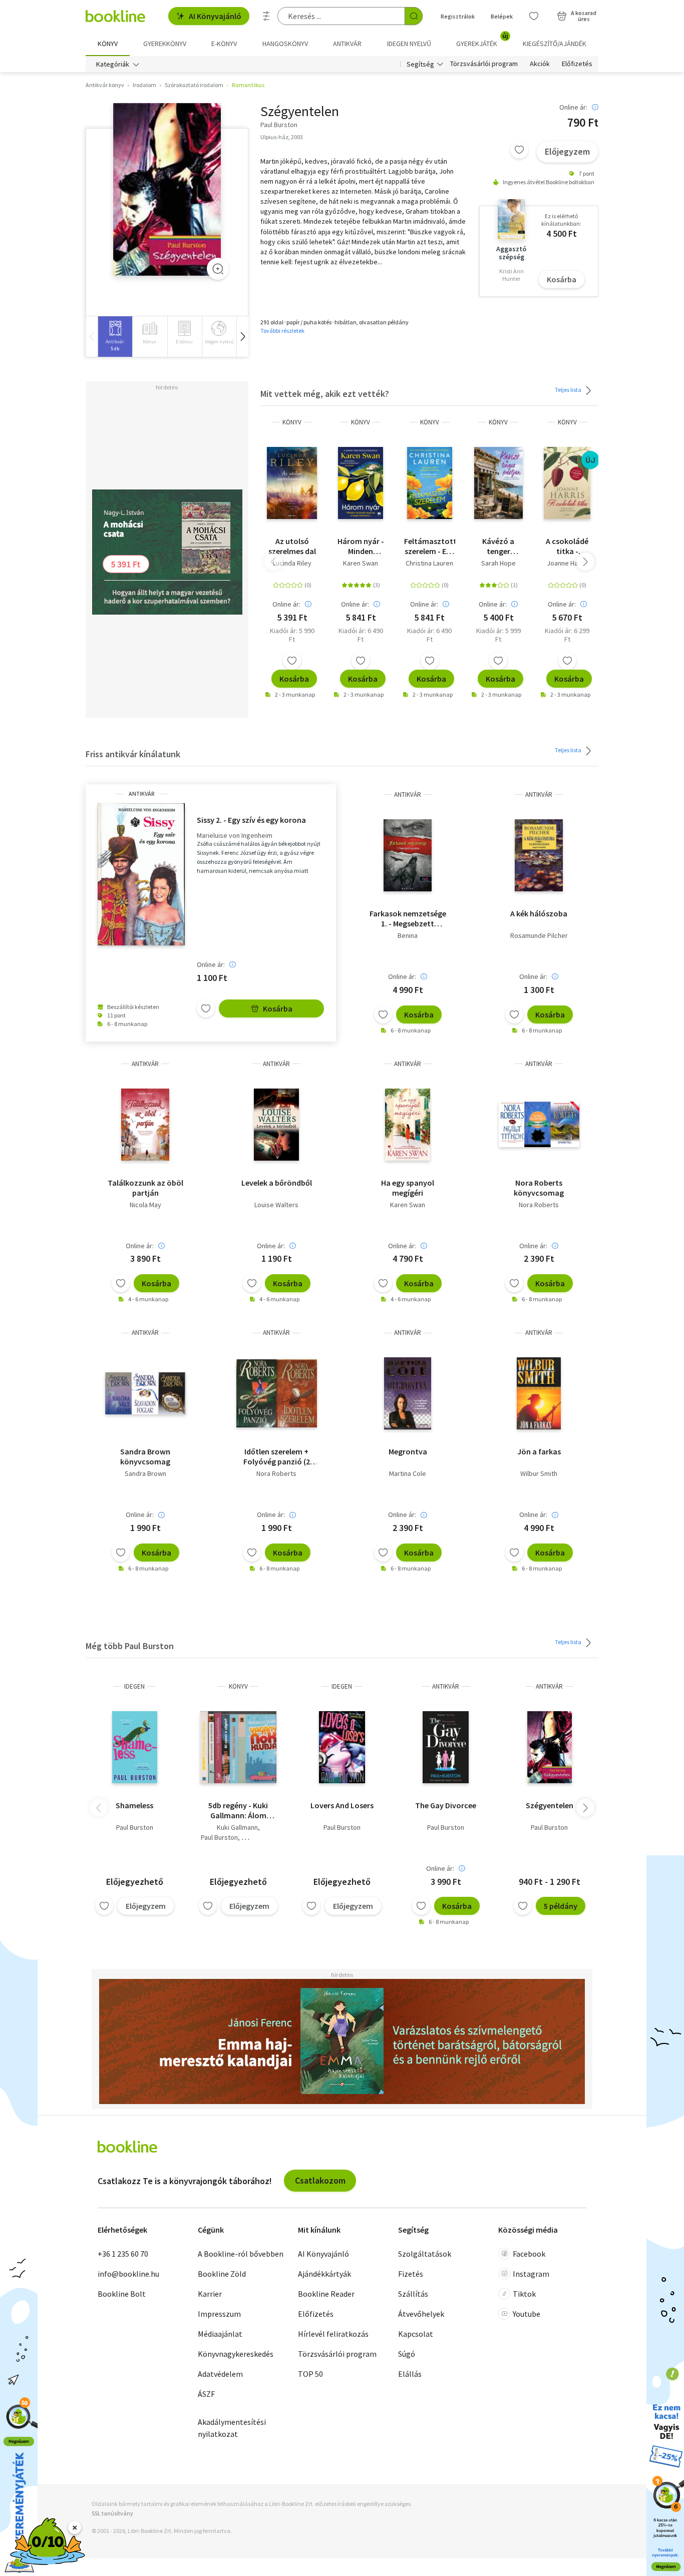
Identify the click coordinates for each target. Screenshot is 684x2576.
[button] (242, 337)
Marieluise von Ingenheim (235, 836)
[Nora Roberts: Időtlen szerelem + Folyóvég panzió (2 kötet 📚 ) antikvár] (277, 1393)
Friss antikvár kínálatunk (133, 754)
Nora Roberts (539, 1205)
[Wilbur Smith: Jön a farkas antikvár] (539, 1393)
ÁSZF (206, 2394)
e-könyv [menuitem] (224, 44)
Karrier (210, 2294)
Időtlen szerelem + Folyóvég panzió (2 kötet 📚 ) (277, 1456)
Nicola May (145, 1205)
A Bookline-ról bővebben (241, 2254)
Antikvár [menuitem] (347, 44)
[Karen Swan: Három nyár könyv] (361, 483)
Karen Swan (361, 563)
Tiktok (524, 2294)
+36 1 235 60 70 (123, 2254)
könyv (292, 422)
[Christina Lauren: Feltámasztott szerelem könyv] (430, 483)
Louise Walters (276, 1205)
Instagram (531, 2274)
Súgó (407, 2354)
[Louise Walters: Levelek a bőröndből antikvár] (276, 1125)
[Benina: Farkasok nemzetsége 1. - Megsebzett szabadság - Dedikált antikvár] (408, 855)
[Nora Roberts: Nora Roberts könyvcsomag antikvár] (539, 1125)
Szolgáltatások (425, 2254)
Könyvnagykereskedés (236, 2354)
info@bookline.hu (128, 2274)
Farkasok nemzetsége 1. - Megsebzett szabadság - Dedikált (408, 918)
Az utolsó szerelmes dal (292, 546)
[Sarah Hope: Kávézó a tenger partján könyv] (498, 483)
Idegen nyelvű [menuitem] (409, 44)
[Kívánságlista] (534, 16)
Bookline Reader (326, 2294)
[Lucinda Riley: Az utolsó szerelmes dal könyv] (292, 483)
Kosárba (562, 279)
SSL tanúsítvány (112, 2513)
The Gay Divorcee (446, 1805)
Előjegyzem (567, 151)
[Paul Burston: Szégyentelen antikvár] (167, 189)
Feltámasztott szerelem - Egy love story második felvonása (429, 546)
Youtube (527, 2314)
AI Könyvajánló (215, 16)
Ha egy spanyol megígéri (408, 1188)
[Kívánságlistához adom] (519, 150)
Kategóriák (113, 64)
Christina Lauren (429, 563)
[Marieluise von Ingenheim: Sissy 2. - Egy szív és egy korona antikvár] (141, 874)
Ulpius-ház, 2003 (282, 137)
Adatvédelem (220, 2374)
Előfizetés (577, 64)
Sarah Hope (498, 563)
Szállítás (413, 2294)
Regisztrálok (458, 16)
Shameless (134, 1805)
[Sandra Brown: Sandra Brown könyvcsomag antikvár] (145, 1393)
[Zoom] (218, 269)
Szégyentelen (550, 1805)
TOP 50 (310, 2374)
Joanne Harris (567, 563)
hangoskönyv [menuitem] (285, 44)
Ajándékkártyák (324, 2274)
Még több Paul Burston (130, 1646)
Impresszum (219, 2314)
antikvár (141, 794)
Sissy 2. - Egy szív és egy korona (251, 820)
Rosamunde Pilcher (539, 935)
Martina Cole (408, 1473)
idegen (134, 1686)
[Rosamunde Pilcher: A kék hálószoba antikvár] (539, 855)
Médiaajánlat (220, 2334)
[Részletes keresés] (266, 16)
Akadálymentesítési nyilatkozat (232, 2428)
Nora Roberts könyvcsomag (539, 1188)
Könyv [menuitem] (108, 44)
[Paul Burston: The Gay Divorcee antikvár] (446, 1747)
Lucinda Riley (292, 563)
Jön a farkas (539, 1451)
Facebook (529, 2254)
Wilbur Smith (539, 1473)
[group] (115, 337)
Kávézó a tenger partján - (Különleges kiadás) (498, 546)
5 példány (561, 1906)
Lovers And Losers (342, 1805)
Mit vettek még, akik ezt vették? (325, 394)
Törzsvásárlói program (484, 64)
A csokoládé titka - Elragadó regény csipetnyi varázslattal (567, 546)
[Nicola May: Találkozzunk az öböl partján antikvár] (145, 1125)
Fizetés (411, 2274)
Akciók (540, 64)
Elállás (410, 2374)
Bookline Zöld (222, 2274)
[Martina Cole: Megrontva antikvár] (408, 1393)
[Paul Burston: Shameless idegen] (135, 1747)
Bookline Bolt (122, 2294)
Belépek (502, 16)
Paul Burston (135, 1827)
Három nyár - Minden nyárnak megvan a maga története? (361, 546)
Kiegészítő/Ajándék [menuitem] (555, 44)
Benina (408, 935)
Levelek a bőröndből (277, 1183)
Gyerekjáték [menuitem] (482, 40)
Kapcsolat (416, 2334)
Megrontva (408, 1451)
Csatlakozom (320, 2180)
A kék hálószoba (539, 913)
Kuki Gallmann (237, 1827)
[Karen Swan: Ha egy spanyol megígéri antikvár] (408, 1125)
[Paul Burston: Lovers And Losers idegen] (342, 1747)
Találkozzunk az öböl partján (145, 1188)
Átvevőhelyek (421, 2314)
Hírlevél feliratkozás (333, 2334)
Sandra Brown (145, 1473)
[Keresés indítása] (414, 16)
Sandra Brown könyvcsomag (145, 1456)
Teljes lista (569, 390)
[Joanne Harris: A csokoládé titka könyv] (567, 483)
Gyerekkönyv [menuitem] (165, 44)
